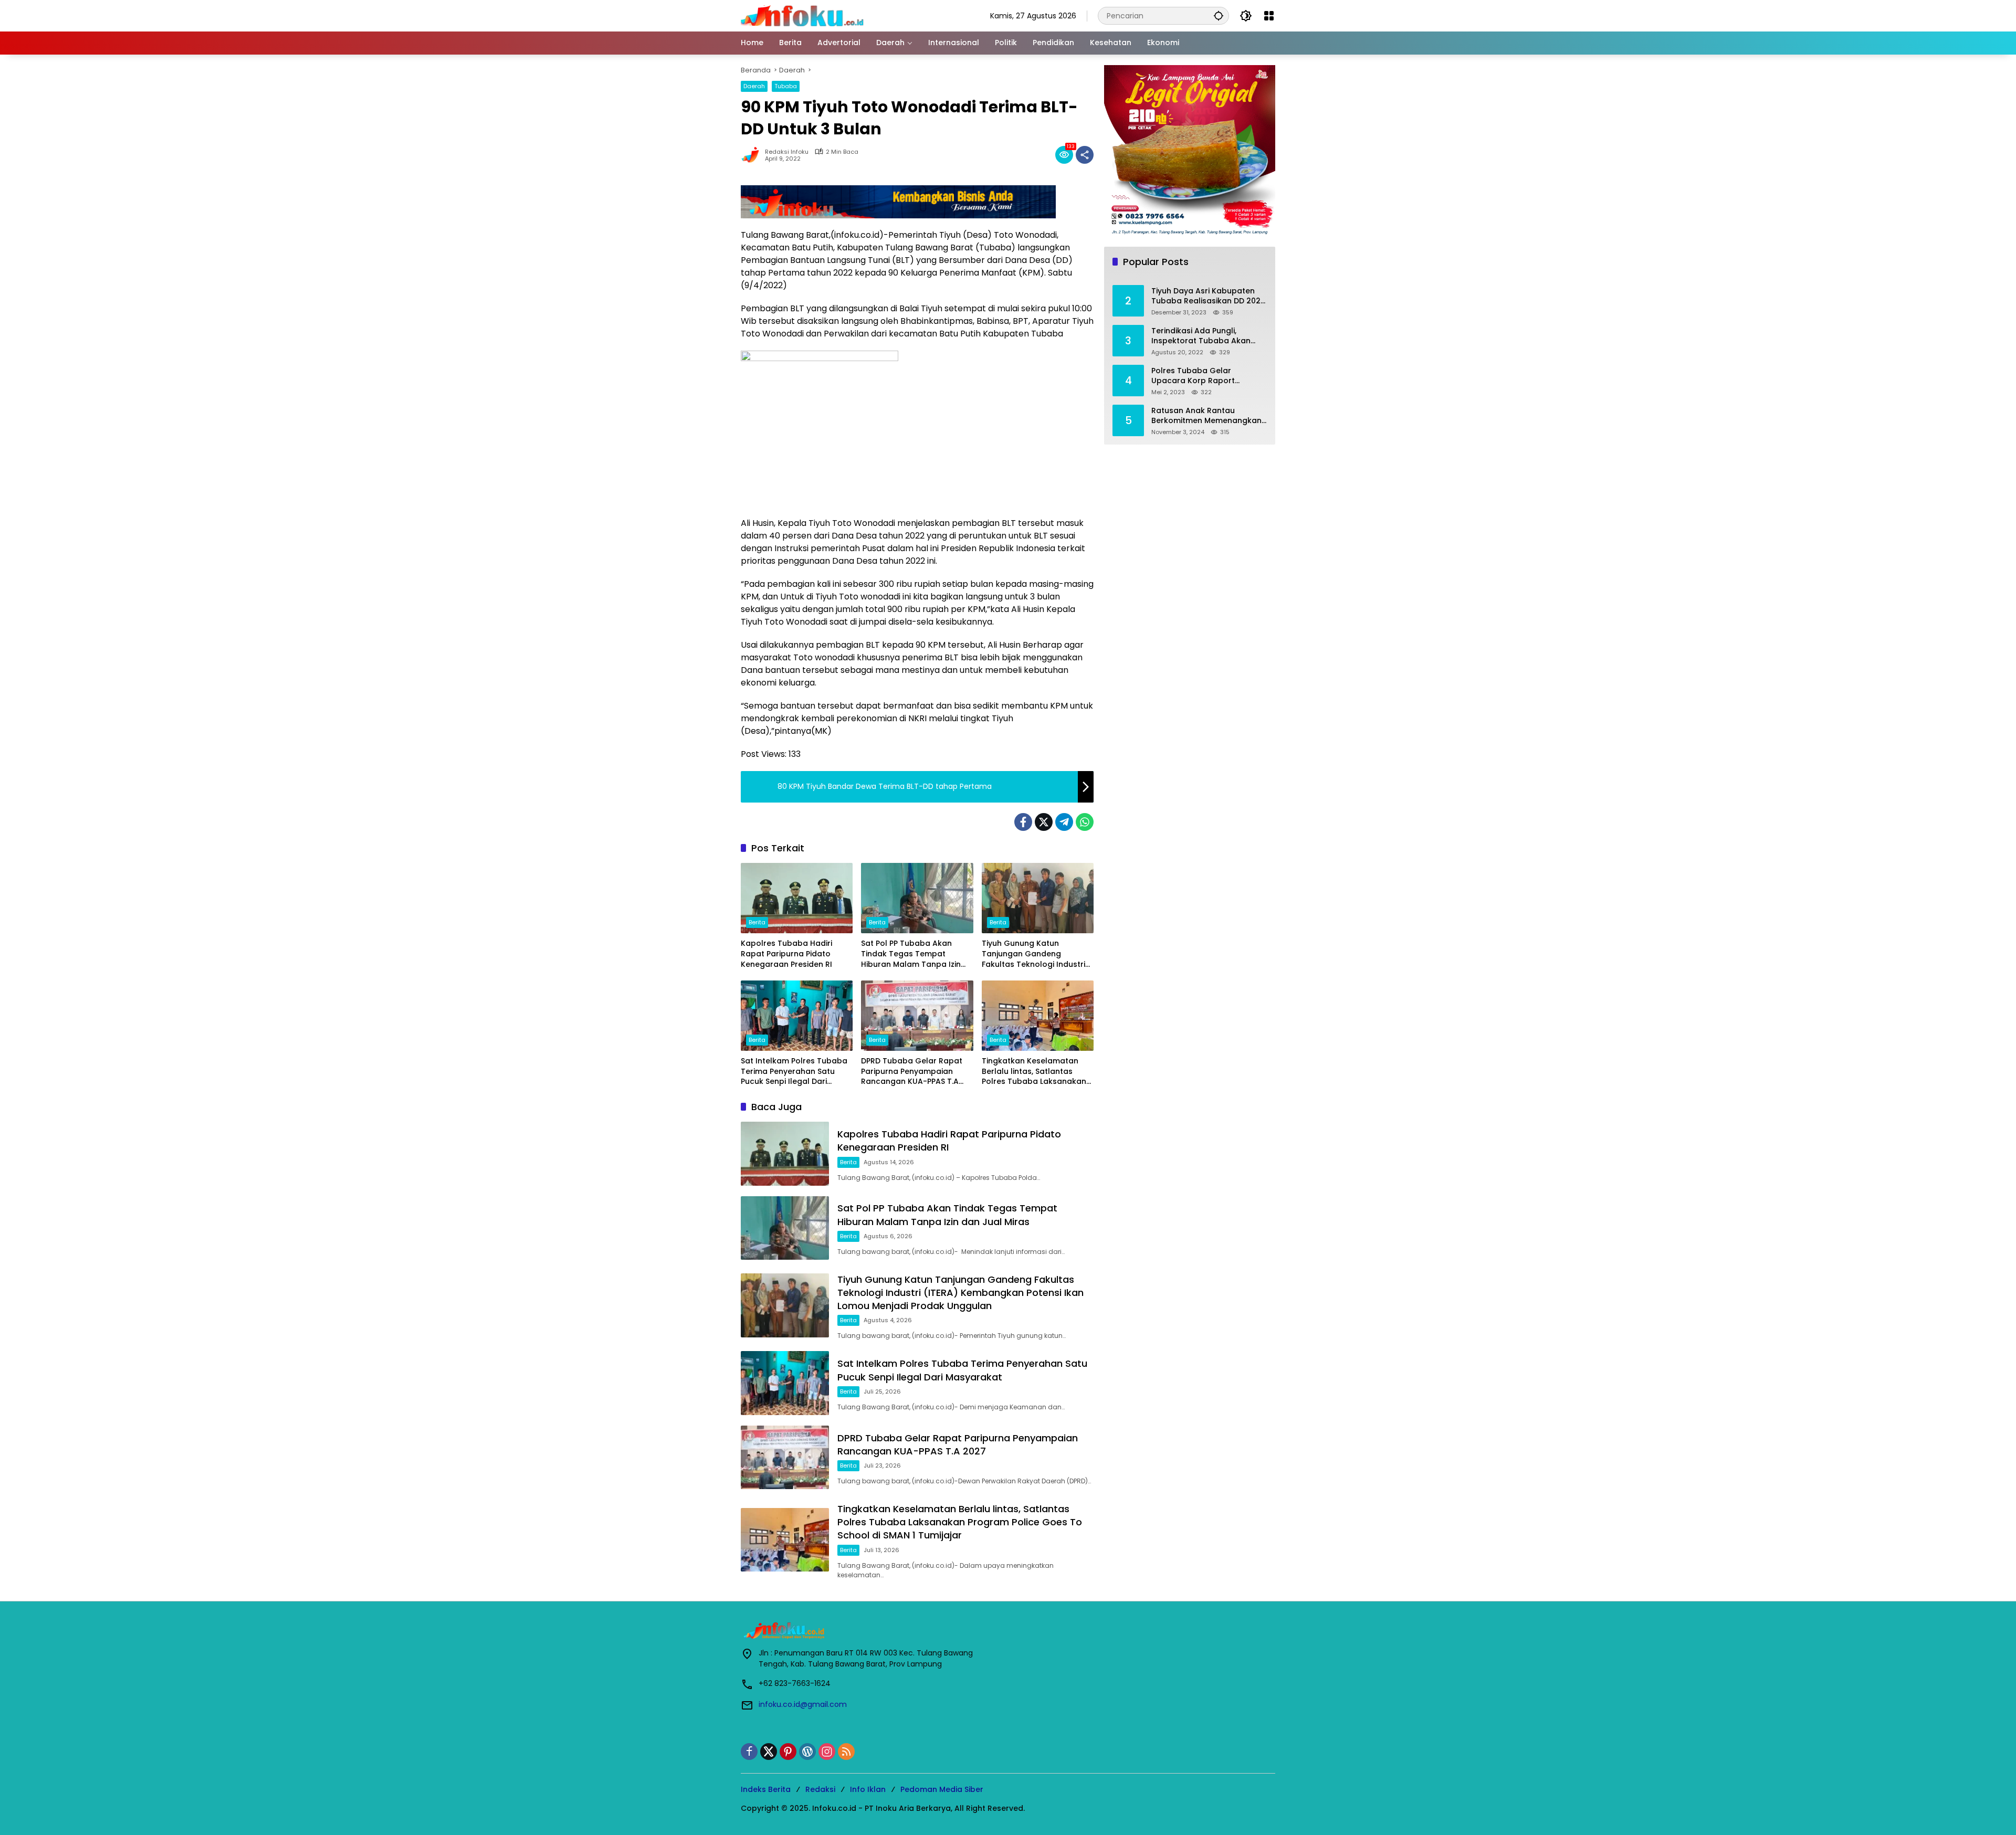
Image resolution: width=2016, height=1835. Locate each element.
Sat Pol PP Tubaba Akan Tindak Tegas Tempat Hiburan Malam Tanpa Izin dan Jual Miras (911, 954)
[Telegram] (1064, 822)
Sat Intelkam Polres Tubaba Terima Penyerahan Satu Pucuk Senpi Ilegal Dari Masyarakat (794, 1072)
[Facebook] (1023, 822)
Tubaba (786, 86)
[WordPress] (807, 1752)
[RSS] (846, 1752)
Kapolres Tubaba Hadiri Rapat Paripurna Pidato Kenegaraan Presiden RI (786, 954)
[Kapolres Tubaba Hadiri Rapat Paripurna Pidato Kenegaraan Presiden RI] (797, 898)
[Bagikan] (1085, 155)
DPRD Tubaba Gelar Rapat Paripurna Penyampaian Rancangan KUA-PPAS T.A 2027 (912, 1072)
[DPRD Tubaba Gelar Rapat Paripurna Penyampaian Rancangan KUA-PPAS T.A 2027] (917, 1016)
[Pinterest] (788, 1752)
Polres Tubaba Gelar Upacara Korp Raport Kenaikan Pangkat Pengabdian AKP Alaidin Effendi (1196, 376)
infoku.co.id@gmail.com (803, 1704)
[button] (1219, 15)
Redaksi (820, 1789)
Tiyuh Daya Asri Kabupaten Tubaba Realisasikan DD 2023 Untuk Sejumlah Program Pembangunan (1208, 296)
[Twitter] (1044, 822)
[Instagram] (827, 1752)
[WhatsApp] (1085, 822)
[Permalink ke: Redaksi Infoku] (753, 155)
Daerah (754, 86)
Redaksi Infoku (787, 152)
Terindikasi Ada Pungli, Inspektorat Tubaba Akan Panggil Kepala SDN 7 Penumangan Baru (1201, 336)
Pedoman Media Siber (942, 1789)
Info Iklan (868, 1789)
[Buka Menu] (1269, 16)
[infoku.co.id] (805, 15)
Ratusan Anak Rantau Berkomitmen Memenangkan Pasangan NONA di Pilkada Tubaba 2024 (1206, 416)
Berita (757, 922)
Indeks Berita (766, 1789)
